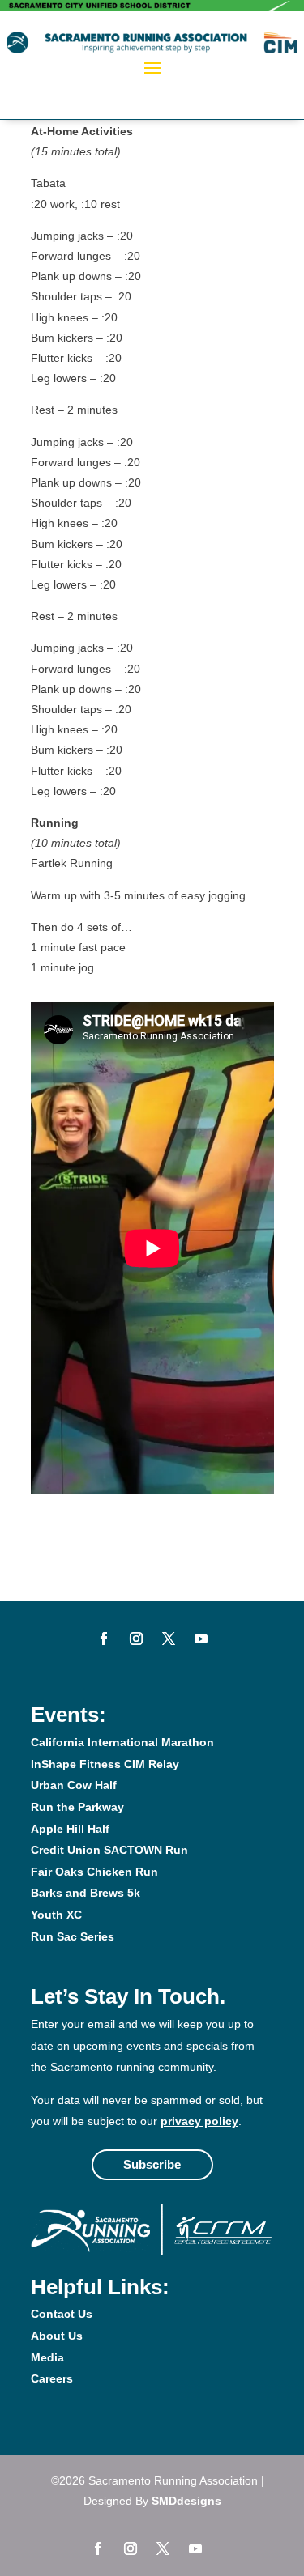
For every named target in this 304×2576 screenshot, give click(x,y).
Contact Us (62, 2314)
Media (47, 2357)
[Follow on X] (169, 1639)
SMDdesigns (186, 2501)
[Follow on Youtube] (201, 1639)
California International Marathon (122, 1742)
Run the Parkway (77, 1807)
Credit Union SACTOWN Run (109, 1850)
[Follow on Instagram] (136, 1639)
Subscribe (152, 2164)
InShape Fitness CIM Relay (105, 1764)
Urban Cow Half (74, 1785)
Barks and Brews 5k (86, 1893)
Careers (52, 2378)
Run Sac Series (73, 1936)
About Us (57, 2336)
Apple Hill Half (70, 1829)
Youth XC (56, 1915)
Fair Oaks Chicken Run (94, 1872)
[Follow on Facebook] (104, 1639)
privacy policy (199, 2121)
